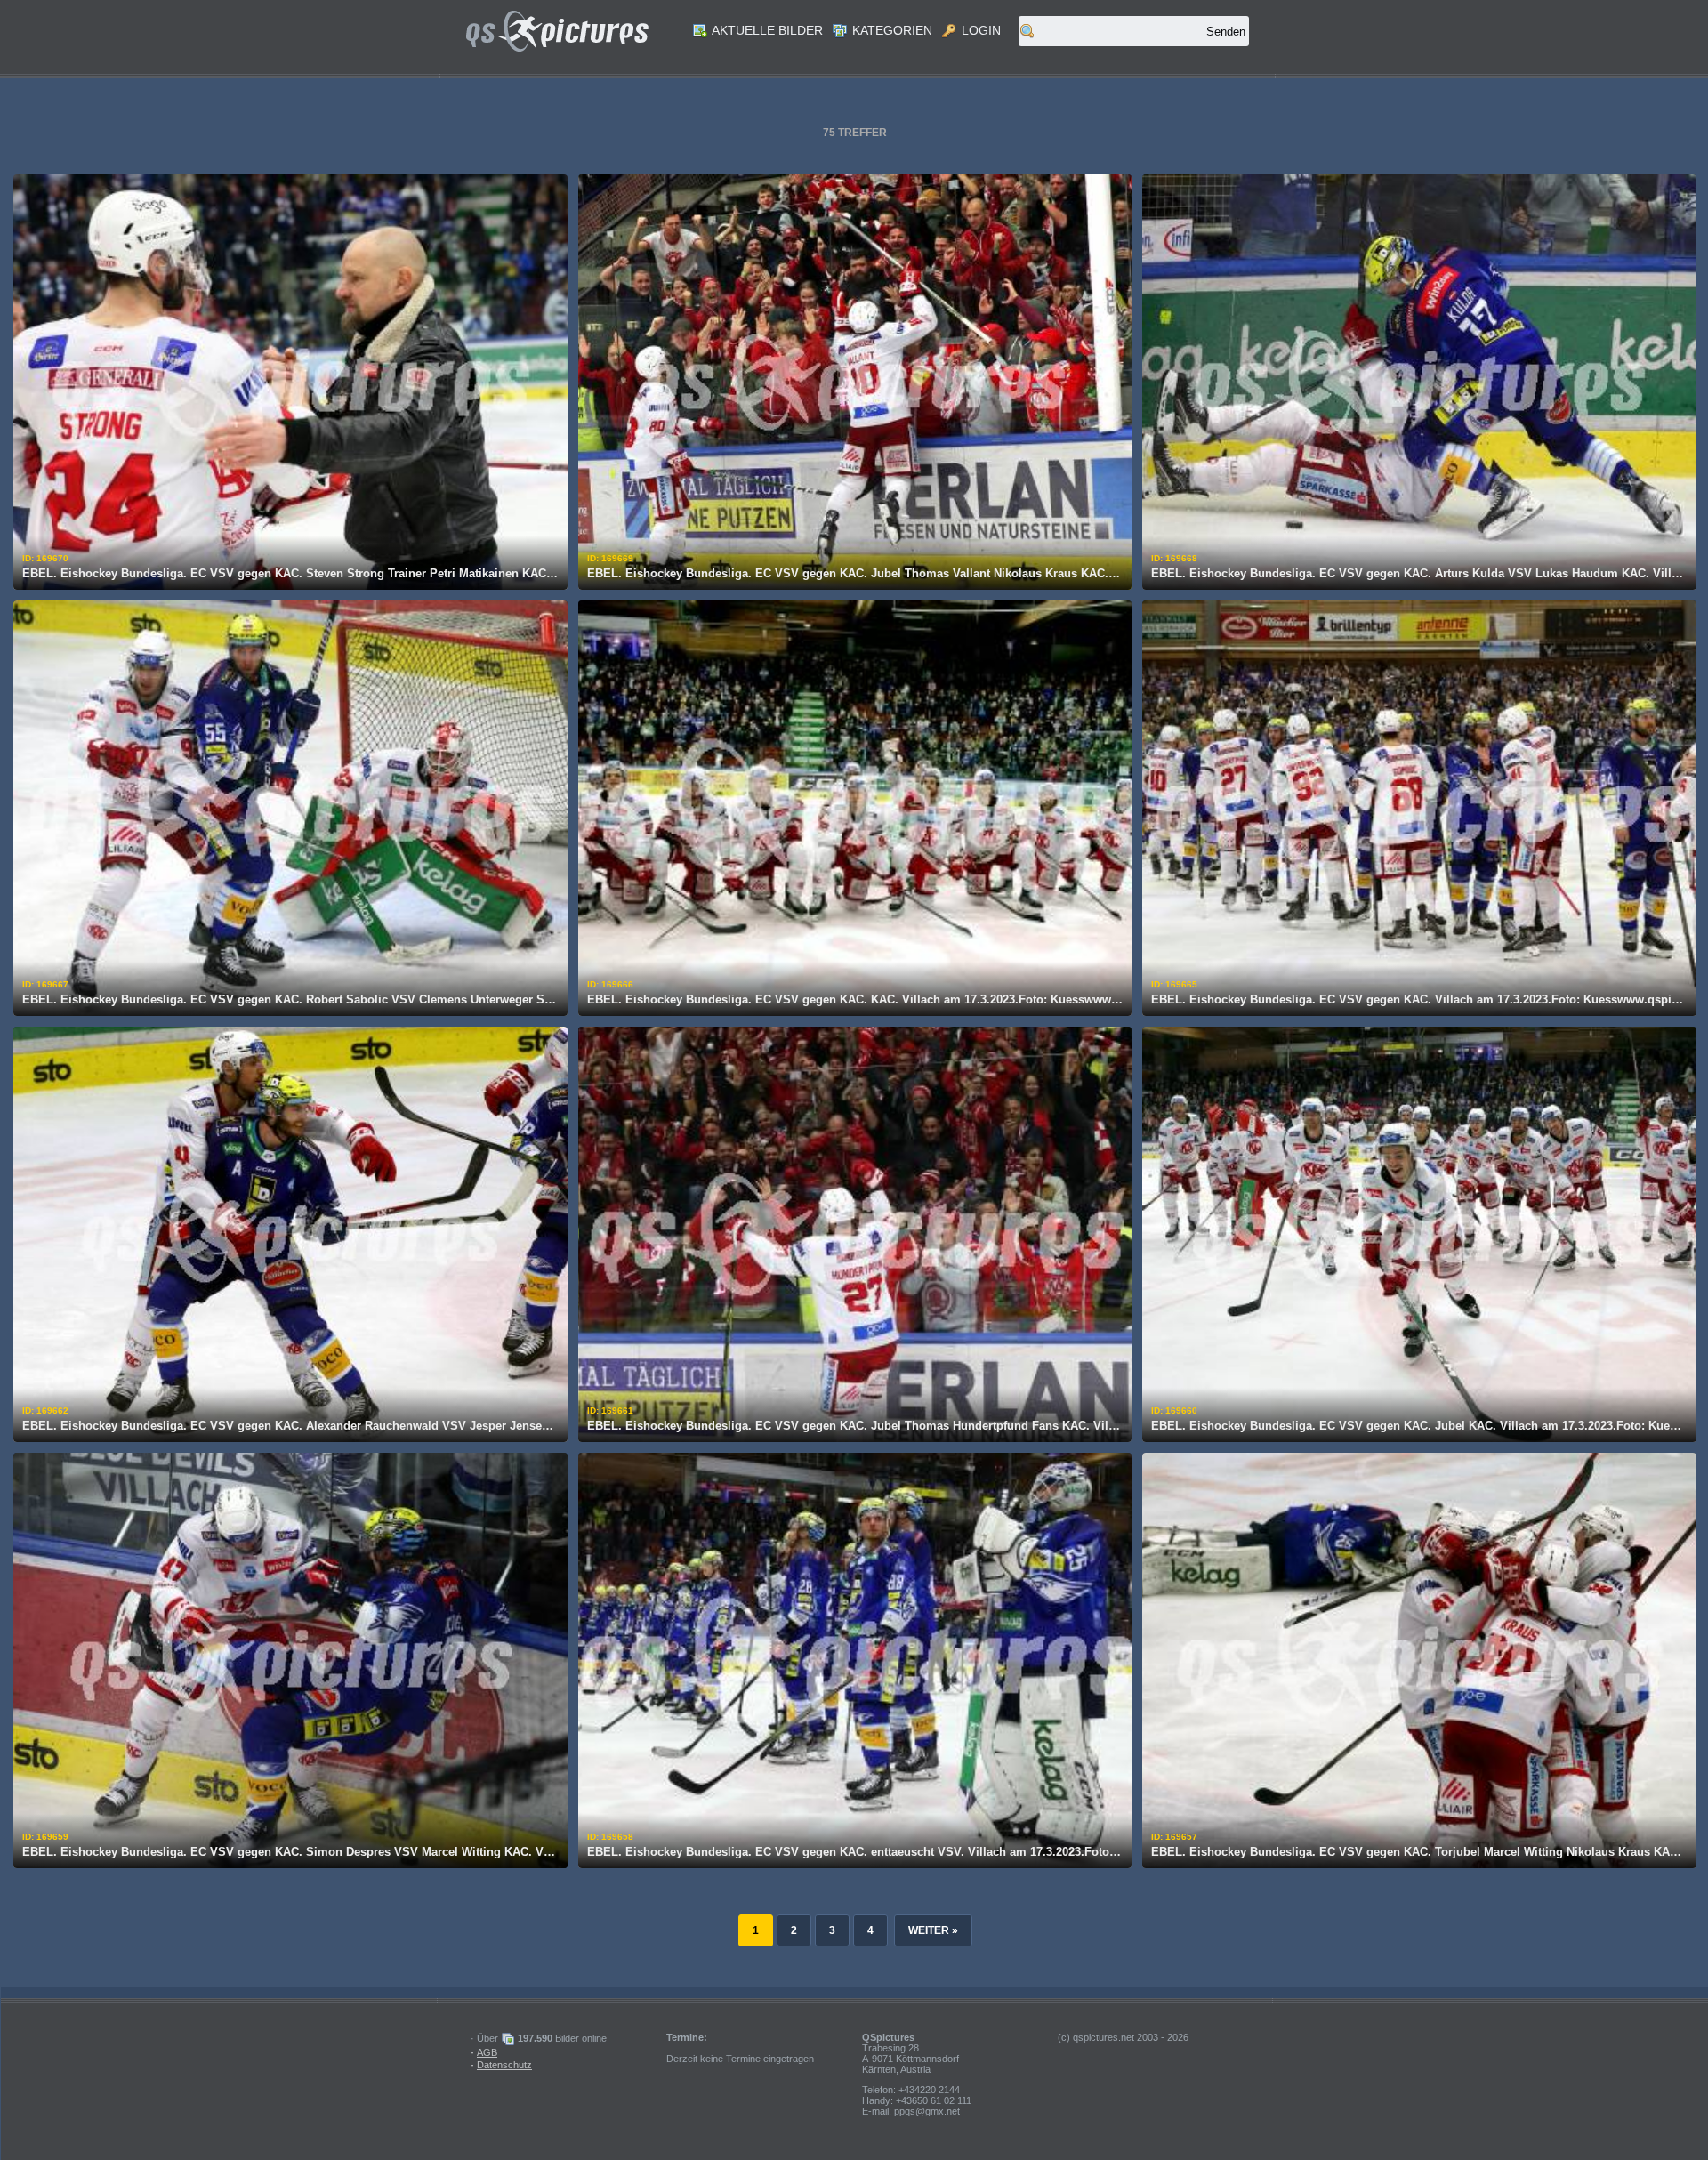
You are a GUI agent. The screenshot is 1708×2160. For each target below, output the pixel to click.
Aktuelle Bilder (766, 30)
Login (979, 30)
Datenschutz (504, 2065)
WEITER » (933, 1930)
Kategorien (890, 30)
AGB (487, 2052)
